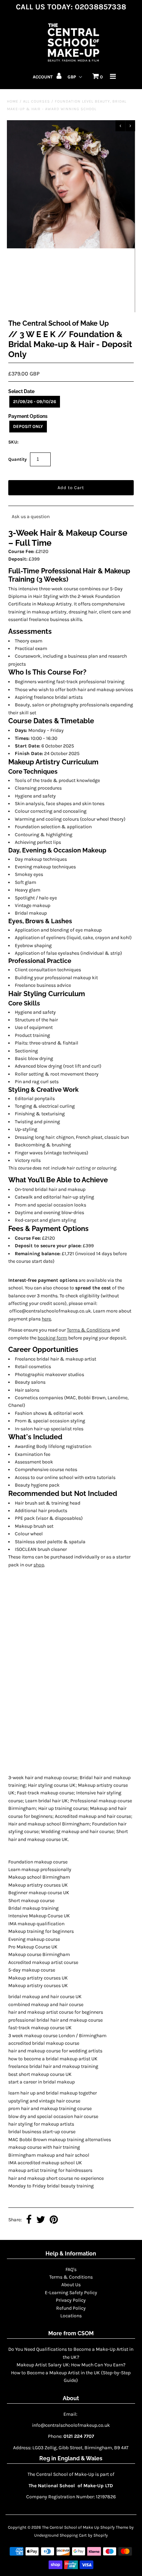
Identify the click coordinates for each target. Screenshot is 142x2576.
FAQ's (71, 2269)
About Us (71, 2285)
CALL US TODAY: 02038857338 (71, 7)
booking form (52, 1338)
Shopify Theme (114, 2527)
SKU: (13, 442)
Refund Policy (71, 2308)
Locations (71, 2316)
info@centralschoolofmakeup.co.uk (71, 2425)
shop (39, 1565)
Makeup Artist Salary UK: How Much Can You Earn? (71, 2365)
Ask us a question (31, 517)
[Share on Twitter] (41, 2220)
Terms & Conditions (89, 1330)
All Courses (37, 101)
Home (13, 101)
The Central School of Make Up (71, 2527)
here (46, 1319)
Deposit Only (28, 426)
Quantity (18, 459)
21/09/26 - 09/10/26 (35, 402)
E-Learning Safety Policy (71, 2293)
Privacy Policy (71, 2300)
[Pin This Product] (54, 2220)
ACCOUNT (43, 77)
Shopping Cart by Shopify (84, 2535)
